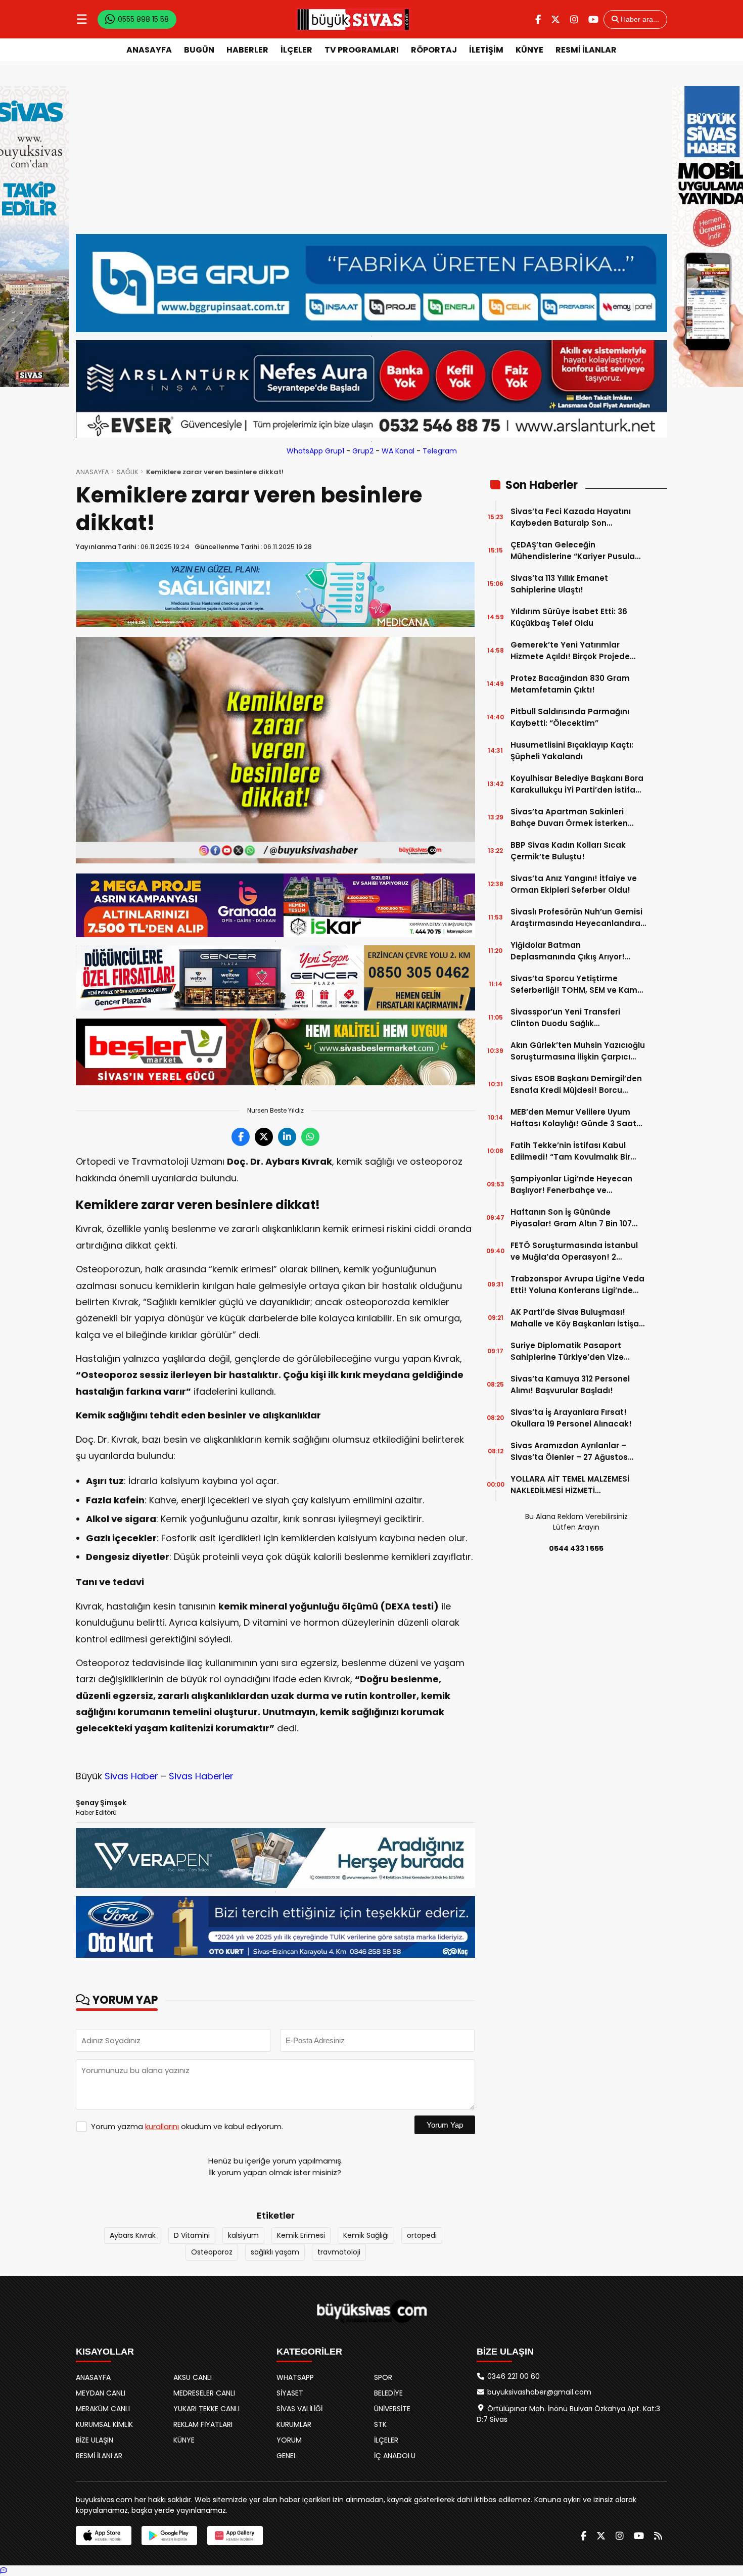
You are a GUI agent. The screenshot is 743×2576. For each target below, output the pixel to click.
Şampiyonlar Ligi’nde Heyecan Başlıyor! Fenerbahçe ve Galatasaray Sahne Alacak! (571, 1185)
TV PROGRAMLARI (362, 50)
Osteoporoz (212, 2252)
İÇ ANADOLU (395, 2456)
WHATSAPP (295, 2377)
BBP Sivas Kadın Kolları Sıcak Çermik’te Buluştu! (568, 851)
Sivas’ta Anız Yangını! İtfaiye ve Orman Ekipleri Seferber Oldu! (574, 884)
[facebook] (538, 19)
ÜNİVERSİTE (392, 2409)
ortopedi (422, 2235)
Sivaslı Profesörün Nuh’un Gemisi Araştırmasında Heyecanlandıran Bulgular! (578, 918)
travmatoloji (339, 2252)
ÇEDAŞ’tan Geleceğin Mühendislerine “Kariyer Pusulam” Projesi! (578, 551)
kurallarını (162, 2126)
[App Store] (104, 2536)
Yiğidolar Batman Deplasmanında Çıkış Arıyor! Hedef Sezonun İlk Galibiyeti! (568, 951)
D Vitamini (192, 2235)
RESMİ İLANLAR (586, 50)
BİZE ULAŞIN (95, 2440)
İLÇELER (296, 50)
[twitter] (555, 19)
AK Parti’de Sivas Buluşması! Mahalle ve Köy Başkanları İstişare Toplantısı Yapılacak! (579, 1318)
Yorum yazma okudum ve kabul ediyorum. (187, 2126)
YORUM (289, 2440)
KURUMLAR (294, 2424)
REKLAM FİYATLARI (203, 2424)
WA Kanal (398, 451)
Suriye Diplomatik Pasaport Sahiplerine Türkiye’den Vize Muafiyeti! (567, 1351)
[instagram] (574, 19)
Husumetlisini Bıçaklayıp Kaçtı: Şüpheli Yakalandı (572, 751)
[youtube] (593, 19)
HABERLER (247, 50)
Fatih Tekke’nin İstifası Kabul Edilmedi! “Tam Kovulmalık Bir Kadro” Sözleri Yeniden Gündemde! (570, 1151)
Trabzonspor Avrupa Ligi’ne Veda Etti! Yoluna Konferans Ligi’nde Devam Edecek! (577, 1285)
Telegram (440, 451)
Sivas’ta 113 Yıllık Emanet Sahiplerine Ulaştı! (559, 584)
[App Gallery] (235, 2536)
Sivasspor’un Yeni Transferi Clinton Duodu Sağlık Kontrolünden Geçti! (565, 1018)
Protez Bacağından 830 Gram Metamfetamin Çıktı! (570, 684)
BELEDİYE (388, 2393)
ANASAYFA (149, 50)
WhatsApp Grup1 (315, 451)
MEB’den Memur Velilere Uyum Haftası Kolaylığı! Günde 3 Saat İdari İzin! (573, 1118)
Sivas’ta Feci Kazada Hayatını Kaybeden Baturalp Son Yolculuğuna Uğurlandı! (571, 517)
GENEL (287, 2456)
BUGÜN (199, 50)
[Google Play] (169, 2536)
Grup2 (363, 451)
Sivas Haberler (201, 1776)
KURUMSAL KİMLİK (104, 2424)
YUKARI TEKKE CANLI (206, 2409)
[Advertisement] (371, 158)
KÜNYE (529, 50)
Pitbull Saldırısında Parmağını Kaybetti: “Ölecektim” (570, 717)
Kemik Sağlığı (366, 2235)
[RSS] (658, 2536)
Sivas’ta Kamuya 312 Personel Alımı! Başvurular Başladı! (570, 1385)
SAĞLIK (128, 472)
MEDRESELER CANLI (204, 2393)
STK (380, 2424)
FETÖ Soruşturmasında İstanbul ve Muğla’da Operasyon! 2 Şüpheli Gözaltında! (574, 1251)
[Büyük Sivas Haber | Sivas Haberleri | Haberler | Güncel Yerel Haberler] (353, 19)
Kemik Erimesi (301, 2235)
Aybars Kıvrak (133, 2235)
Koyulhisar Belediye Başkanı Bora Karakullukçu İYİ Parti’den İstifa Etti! (577, 784)
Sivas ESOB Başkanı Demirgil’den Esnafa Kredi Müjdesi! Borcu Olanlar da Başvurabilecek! (576, 1085)
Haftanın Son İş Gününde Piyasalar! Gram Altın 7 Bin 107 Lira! (571, 1218)
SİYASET (290, 2393)
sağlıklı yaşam (275, 2252)
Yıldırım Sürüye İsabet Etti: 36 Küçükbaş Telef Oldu (569, 617)
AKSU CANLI (193, 2377)
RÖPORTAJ (434, 50)
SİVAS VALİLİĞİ (299, 2409)
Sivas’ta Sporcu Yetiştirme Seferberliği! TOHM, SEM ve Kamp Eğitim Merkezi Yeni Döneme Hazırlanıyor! (577, 984)
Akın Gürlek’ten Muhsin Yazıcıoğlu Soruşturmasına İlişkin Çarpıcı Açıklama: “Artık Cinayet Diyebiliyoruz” (578, 1051)
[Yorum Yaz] (4, 2570)
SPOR (383, 2377)
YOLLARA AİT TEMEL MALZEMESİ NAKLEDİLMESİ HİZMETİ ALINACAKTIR (570, 1485)
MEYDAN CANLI (101, 2393)
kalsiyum (243, 2235)
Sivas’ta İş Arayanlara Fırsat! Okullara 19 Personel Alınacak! (571, 1418)
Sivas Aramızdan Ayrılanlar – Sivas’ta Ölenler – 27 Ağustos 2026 (569, 1452)
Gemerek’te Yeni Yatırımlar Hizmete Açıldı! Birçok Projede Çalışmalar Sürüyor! (570, 651)
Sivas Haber (131, 1776)
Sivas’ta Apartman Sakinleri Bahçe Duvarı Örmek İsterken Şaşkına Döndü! (569, 818)
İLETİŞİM (486, 50)
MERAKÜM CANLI (103, 2409)
